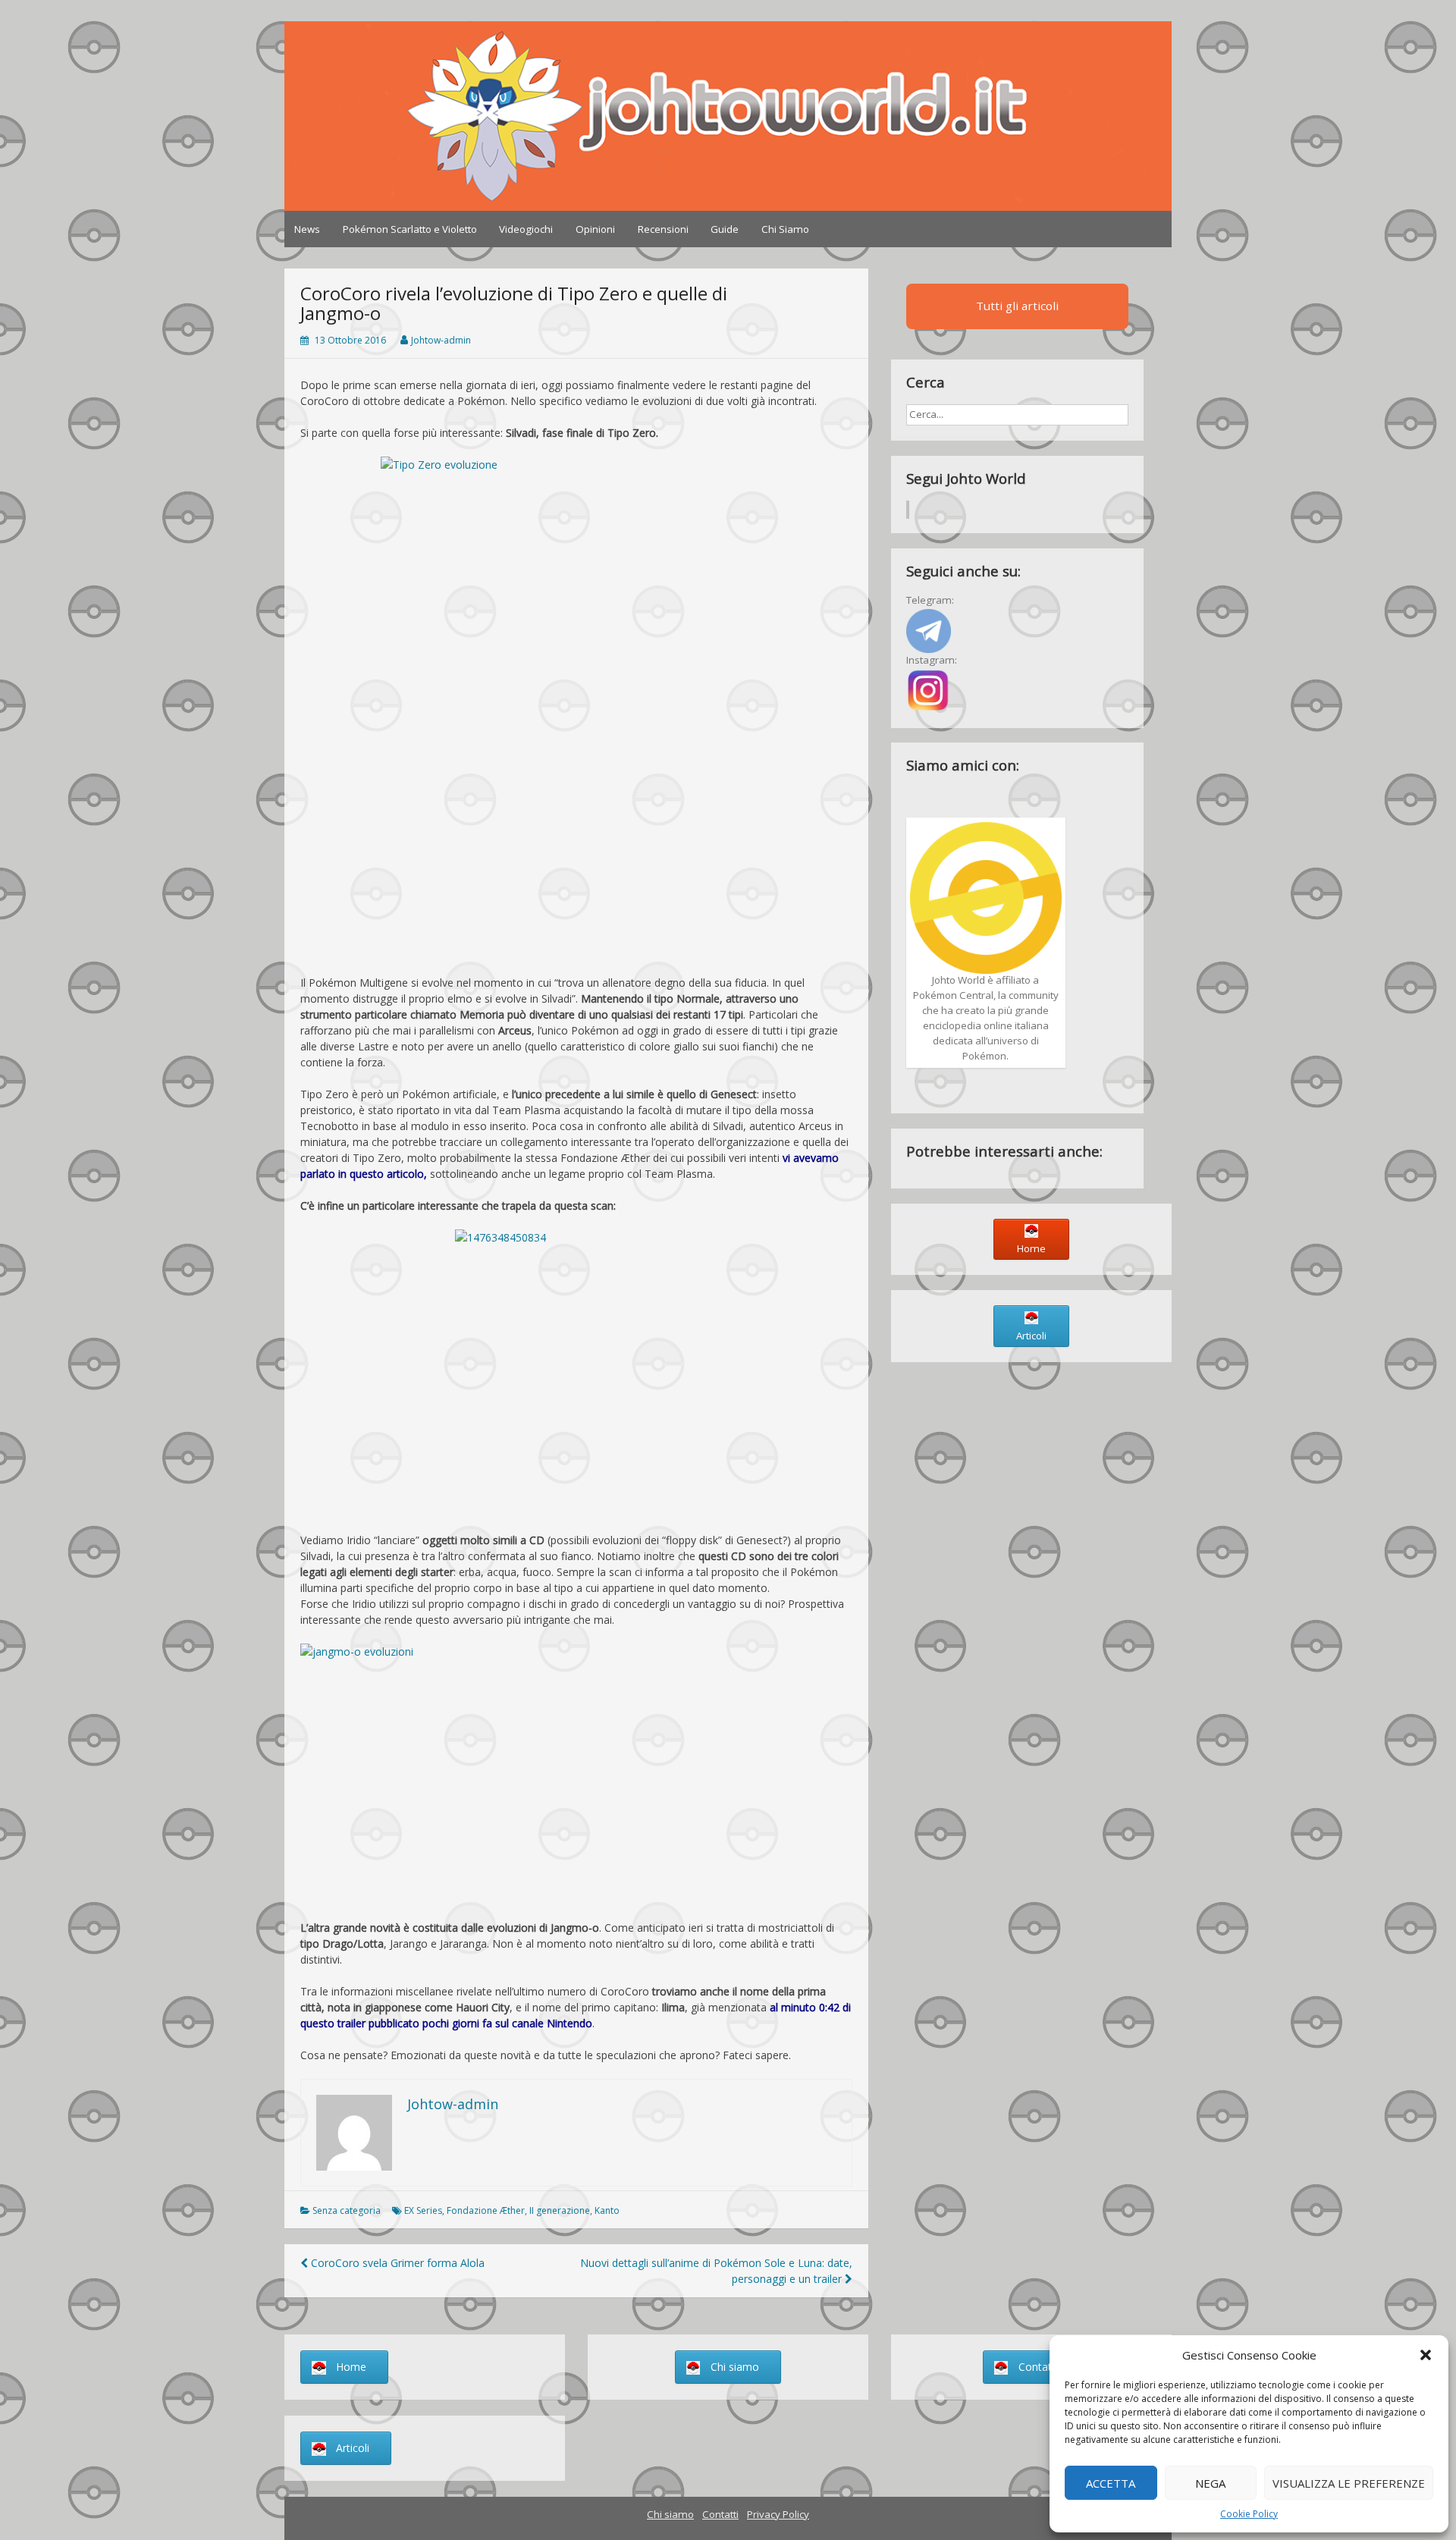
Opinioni (595, 229)
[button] (1426, 2355)
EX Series (423, 2210)
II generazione (560, 2210)
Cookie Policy (1249, 2514)
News (307, 229)
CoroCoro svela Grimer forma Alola (396, 2263)
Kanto (607, 2210)
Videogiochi (526, 229)
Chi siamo (670, 2514)
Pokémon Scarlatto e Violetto (410, 229)
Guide (725, 229)
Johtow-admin (441, 340)
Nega (1210, 2483)
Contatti (720, 2514)
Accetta (1111, 2483)
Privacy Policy (778, 2514)
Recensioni (663, 229)
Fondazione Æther (486, 2210)
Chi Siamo (785, 229)
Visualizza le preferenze (1349, 2483)
